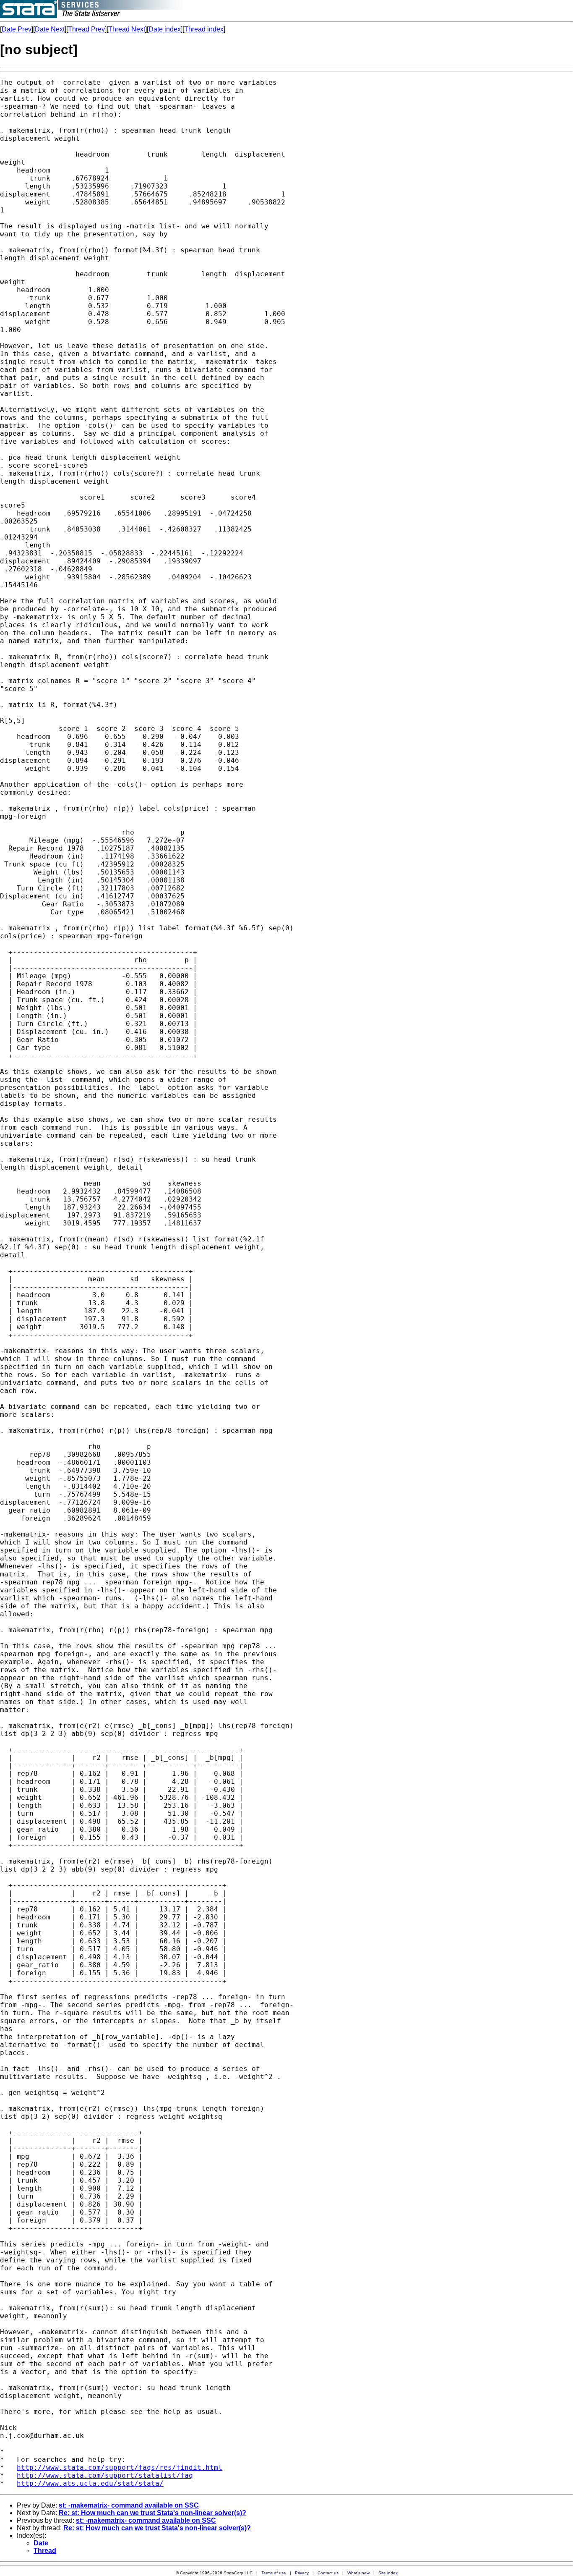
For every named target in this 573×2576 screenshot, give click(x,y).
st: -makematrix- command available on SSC (129, 2505)
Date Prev (17, 29)
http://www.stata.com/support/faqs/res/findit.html (120, 2467)
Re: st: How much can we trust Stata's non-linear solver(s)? (152, 2513)
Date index (165, 29)
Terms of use (274, 2573)
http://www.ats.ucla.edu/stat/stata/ (90, 2483)
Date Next (50, 29)
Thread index (204, 29)
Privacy (302, 2573)
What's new (358, 2573)
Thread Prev (86, 29)
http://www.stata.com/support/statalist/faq (105, 2475)
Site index (388, 2573)
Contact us (328, 2573)
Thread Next (127, 29)
